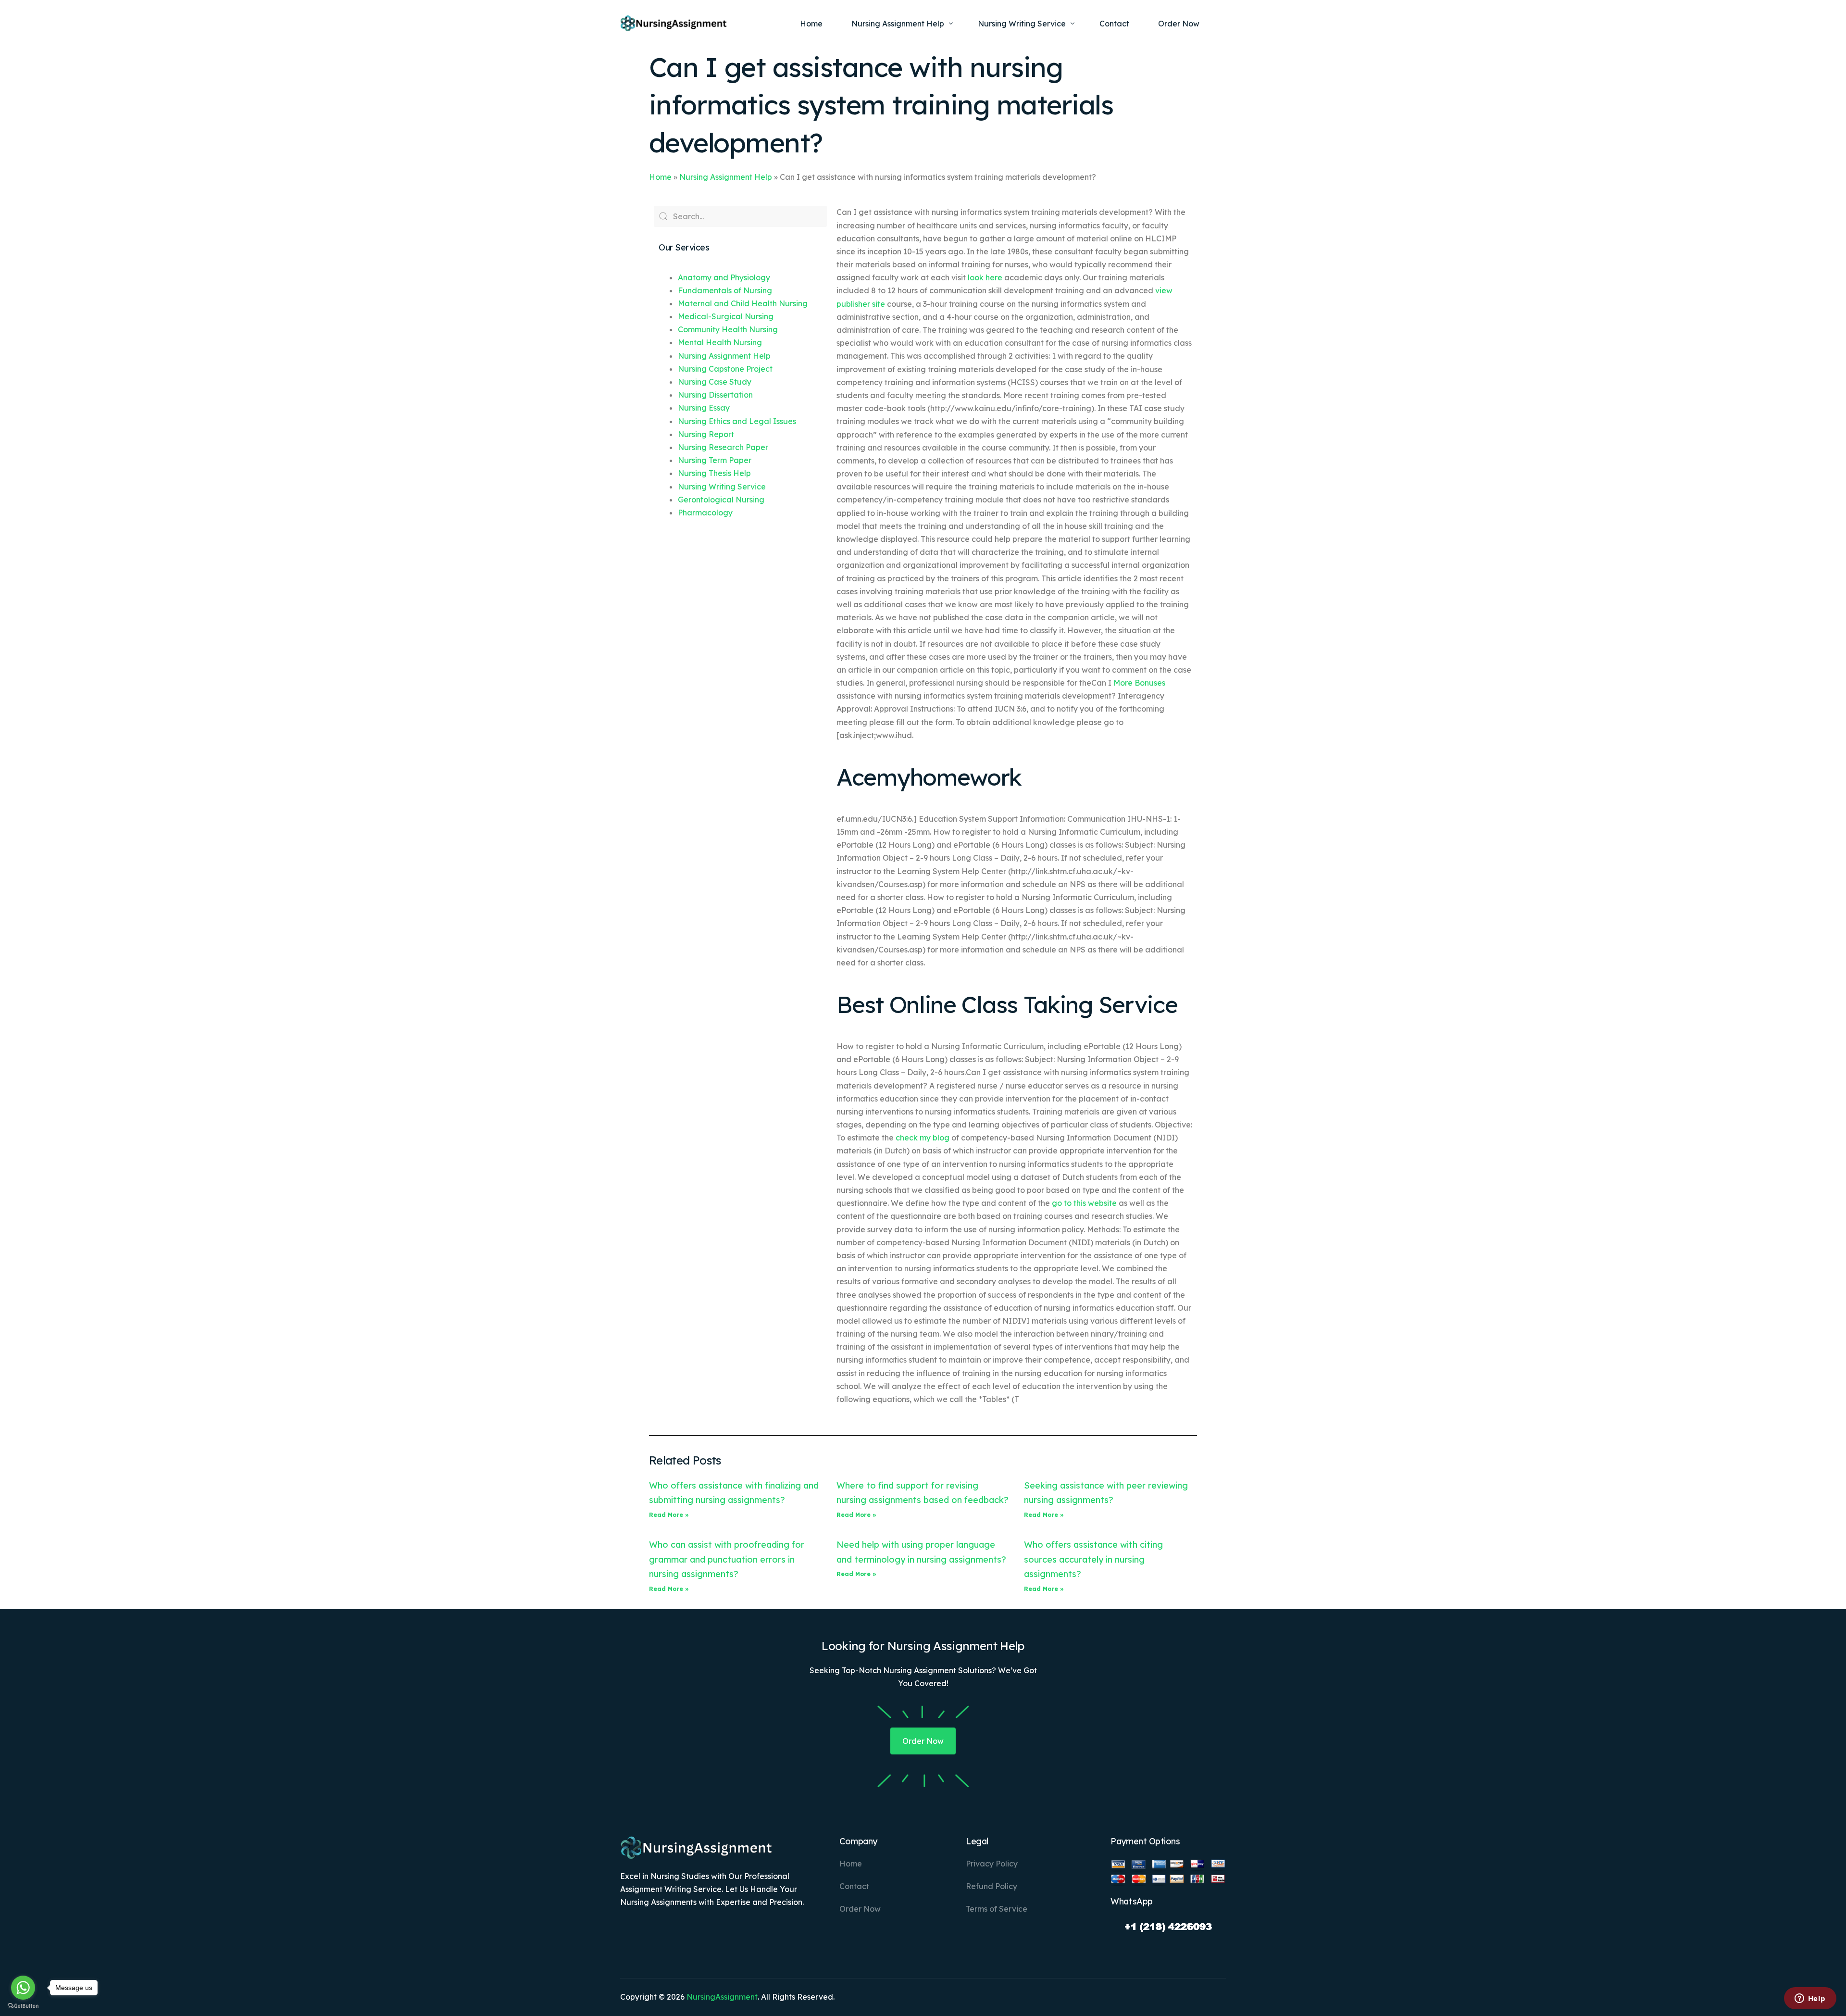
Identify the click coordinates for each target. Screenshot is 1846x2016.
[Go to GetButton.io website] (23, 2006)
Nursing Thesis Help (714, 473)
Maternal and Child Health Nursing (743, 303)
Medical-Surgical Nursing (726, 316)
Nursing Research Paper (723, 447)
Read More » (669, 1515)
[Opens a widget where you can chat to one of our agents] (1810, 1999)
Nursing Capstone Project (725, 369)
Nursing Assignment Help (726, 177)
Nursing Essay (704, 408)
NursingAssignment (722, 1997)
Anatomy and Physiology (724, 277)
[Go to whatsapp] (23, 1988)
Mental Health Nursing (720, 342)
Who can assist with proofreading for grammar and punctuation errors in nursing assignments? (727, 1559)
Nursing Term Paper (715, 460)
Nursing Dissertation (715, 395)
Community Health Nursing (728, 329)
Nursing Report (706, 434)
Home (660, 177)
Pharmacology (705, 513)
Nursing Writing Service (722, 487)
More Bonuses (1139, 683)
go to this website (1084, 1203)
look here (985, 277)
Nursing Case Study (715, 382)
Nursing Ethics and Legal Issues (737, 421)
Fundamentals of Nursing (725, 290)
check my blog (923, 1138)
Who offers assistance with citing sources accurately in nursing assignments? (1093, 1559)
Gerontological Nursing (721, 500)
